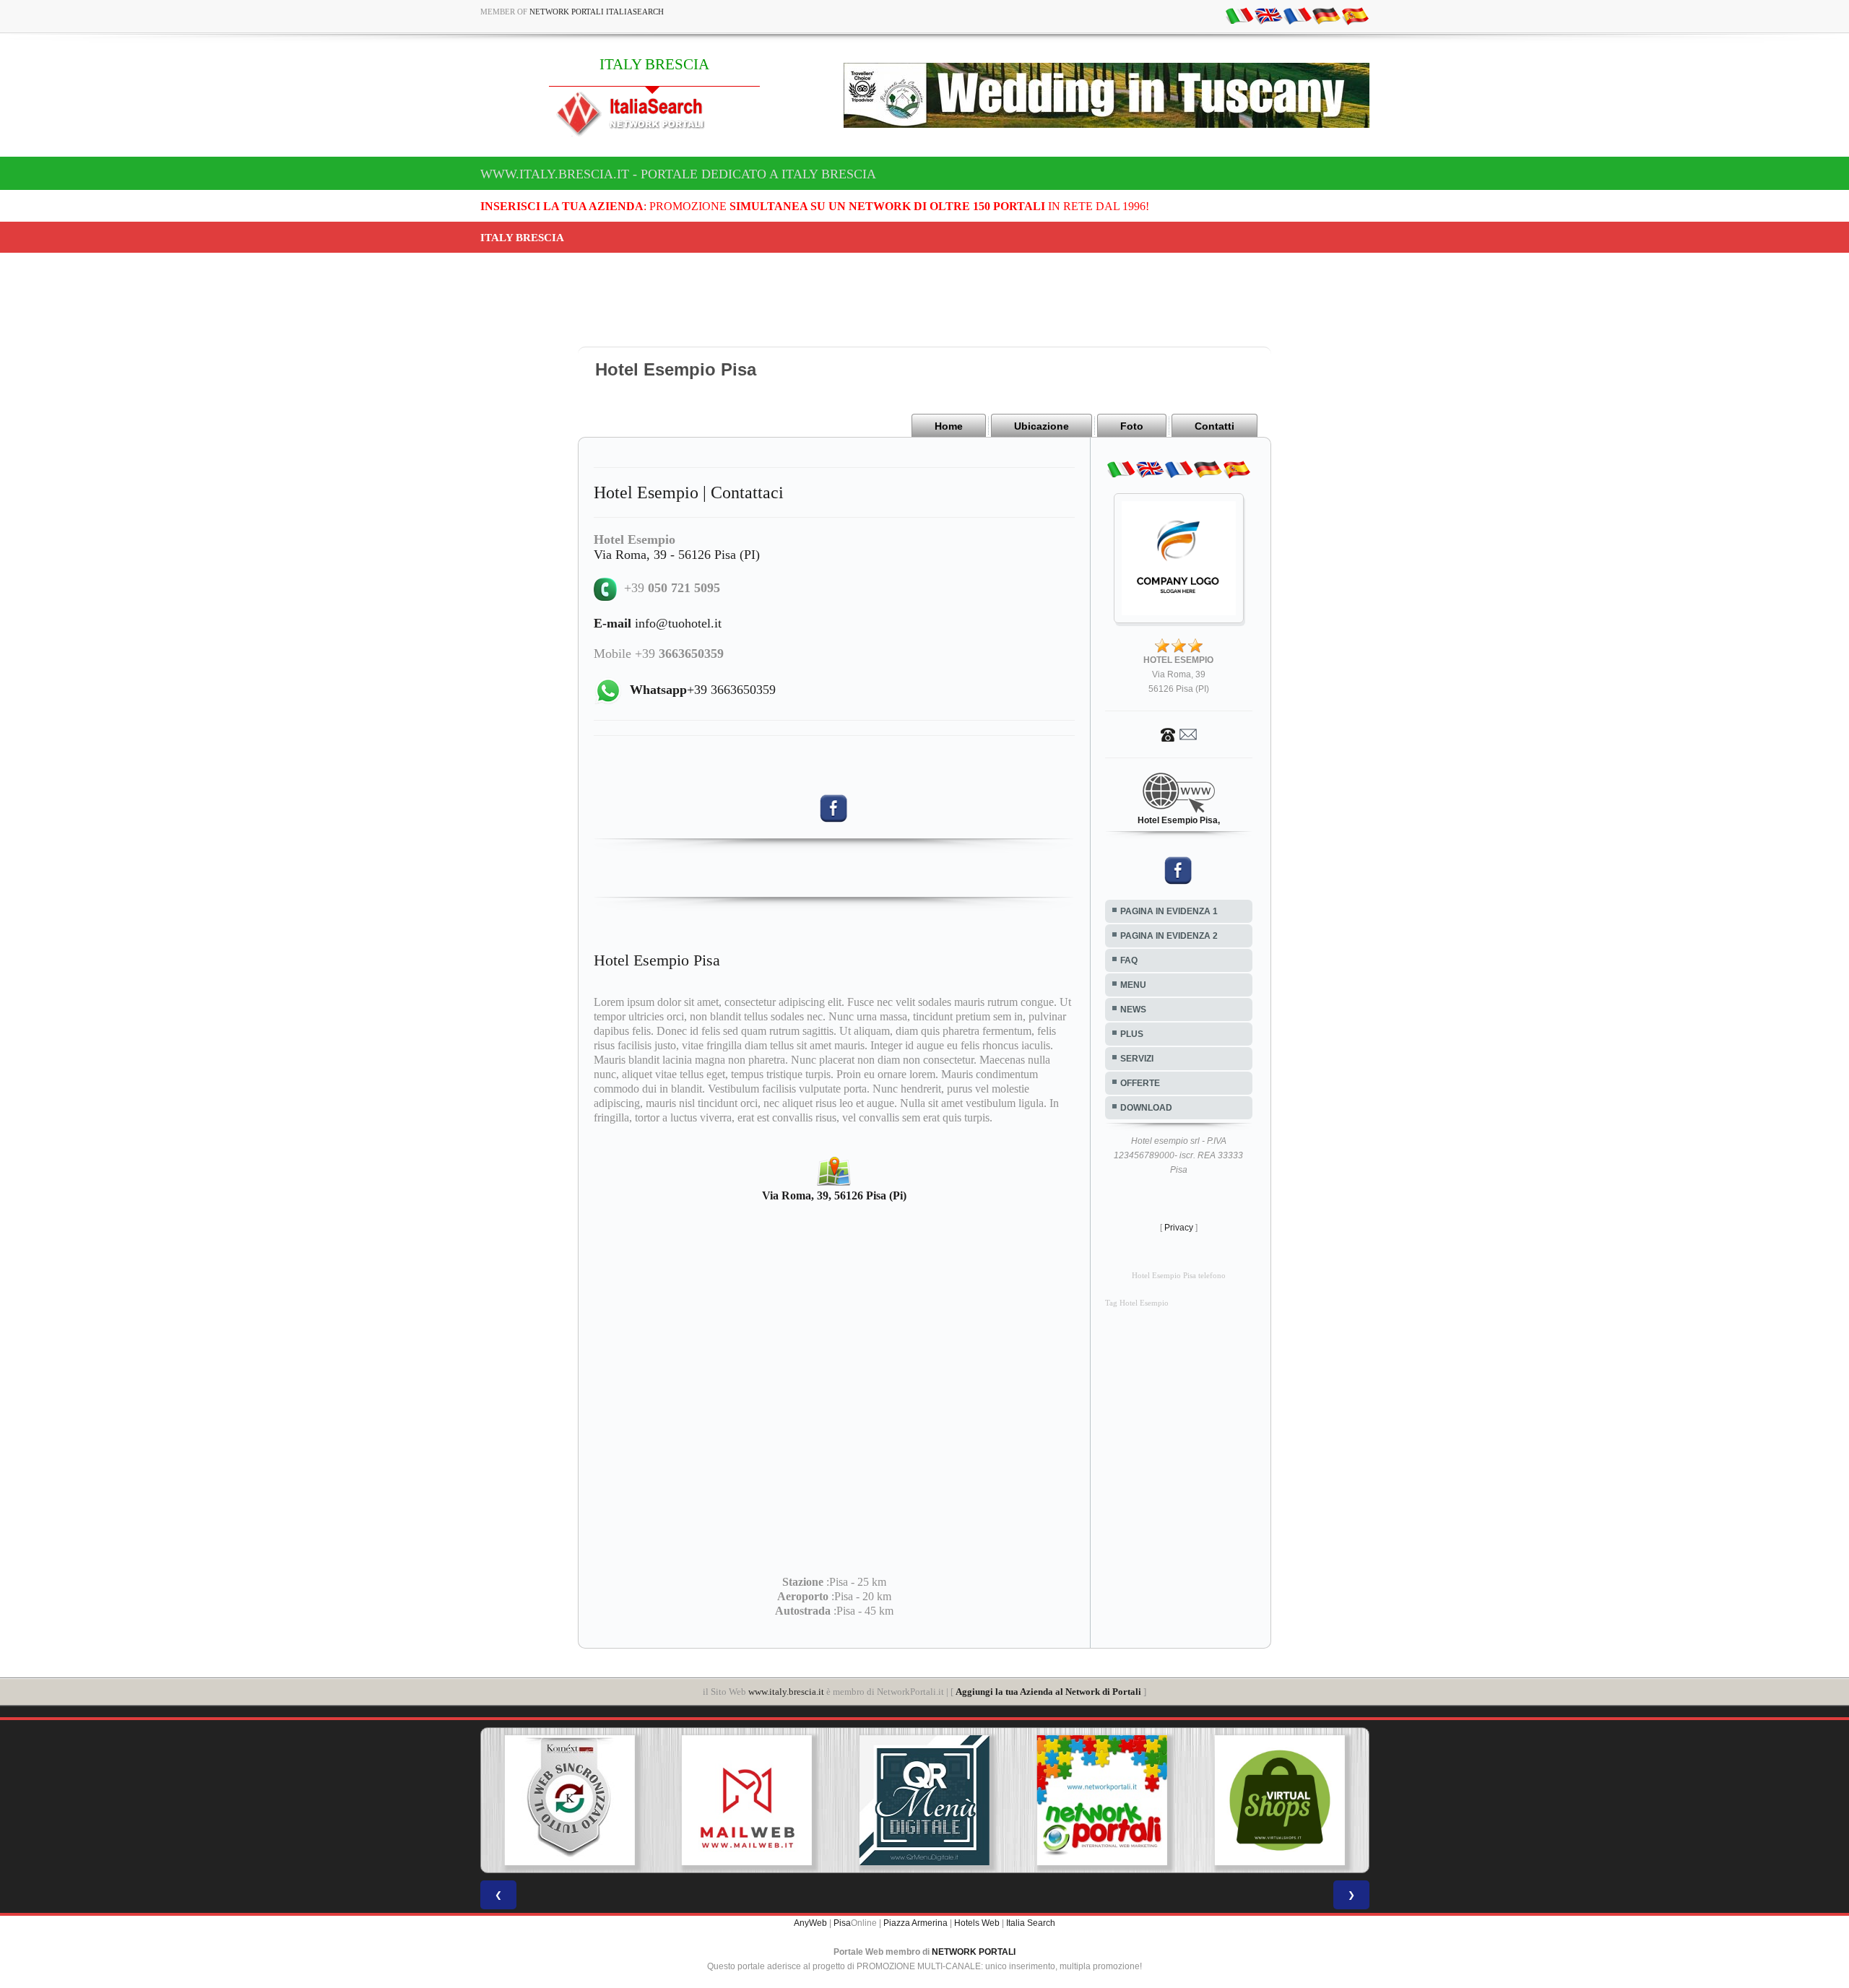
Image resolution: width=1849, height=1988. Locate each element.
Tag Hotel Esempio (1137, 1303)
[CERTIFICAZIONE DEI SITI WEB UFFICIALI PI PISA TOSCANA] (1280, 1800)
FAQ (1129, 960)
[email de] (1326, 15)
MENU (1133, 985)
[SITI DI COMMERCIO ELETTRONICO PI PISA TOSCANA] (1102, 1800)
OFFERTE (1140, 1083)
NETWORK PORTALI (974, 1952)
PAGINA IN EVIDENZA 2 (1169, 936)
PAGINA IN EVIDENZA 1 (1169, 911)
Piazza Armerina (915, 1923)
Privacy (1179, 1228)
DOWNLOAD (1146, 1108)
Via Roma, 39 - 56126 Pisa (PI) (677, 555)
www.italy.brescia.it (786, 1692)
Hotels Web (977, 1923)
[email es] (1355, 15)
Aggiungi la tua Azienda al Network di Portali (1048, 1692)
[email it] (1239, 15)
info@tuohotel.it (658, 623)
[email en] (1268, 15)
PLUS (1132, 1034)
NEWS (1133, 1010)
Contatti (1214, 426)
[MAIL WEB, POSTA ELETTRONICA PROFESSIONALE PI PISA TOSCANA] (569, 1800)
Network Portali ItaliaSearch (597, 12)
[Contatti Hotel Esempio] (1179, 734)
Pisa (842, 1923)
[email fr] (1297, 15)
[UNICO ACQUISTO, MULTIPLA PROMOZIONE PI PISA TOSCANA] (924, 1800)
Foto (1132, 426)
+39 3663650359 (703, 690)
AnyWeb (810, 1923)
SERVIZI (1137, 1059)
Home (949, 426)
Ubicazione (1042, 426)
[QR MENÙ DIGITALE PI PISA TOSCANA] (747, 1800)
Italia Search (1031, 1923)
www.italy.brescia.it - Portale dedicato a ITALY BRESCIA (678, 174)
